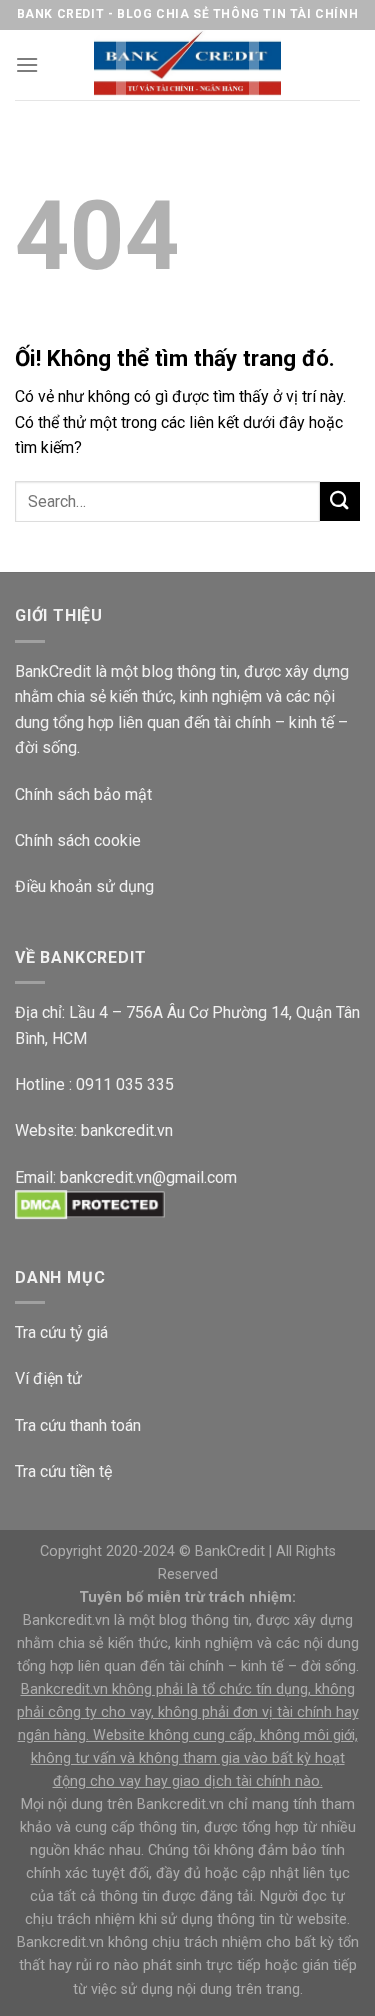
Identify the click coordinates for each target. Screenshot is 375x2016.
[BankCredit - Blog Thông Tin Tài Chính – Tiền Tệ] (188, 65)
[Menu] (27, 64)
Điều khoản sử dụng (84, 886)
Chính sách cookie (78, 840)
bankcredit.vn (127, 1130)
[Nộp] (340, 501)
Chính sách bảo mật (83, 794)
